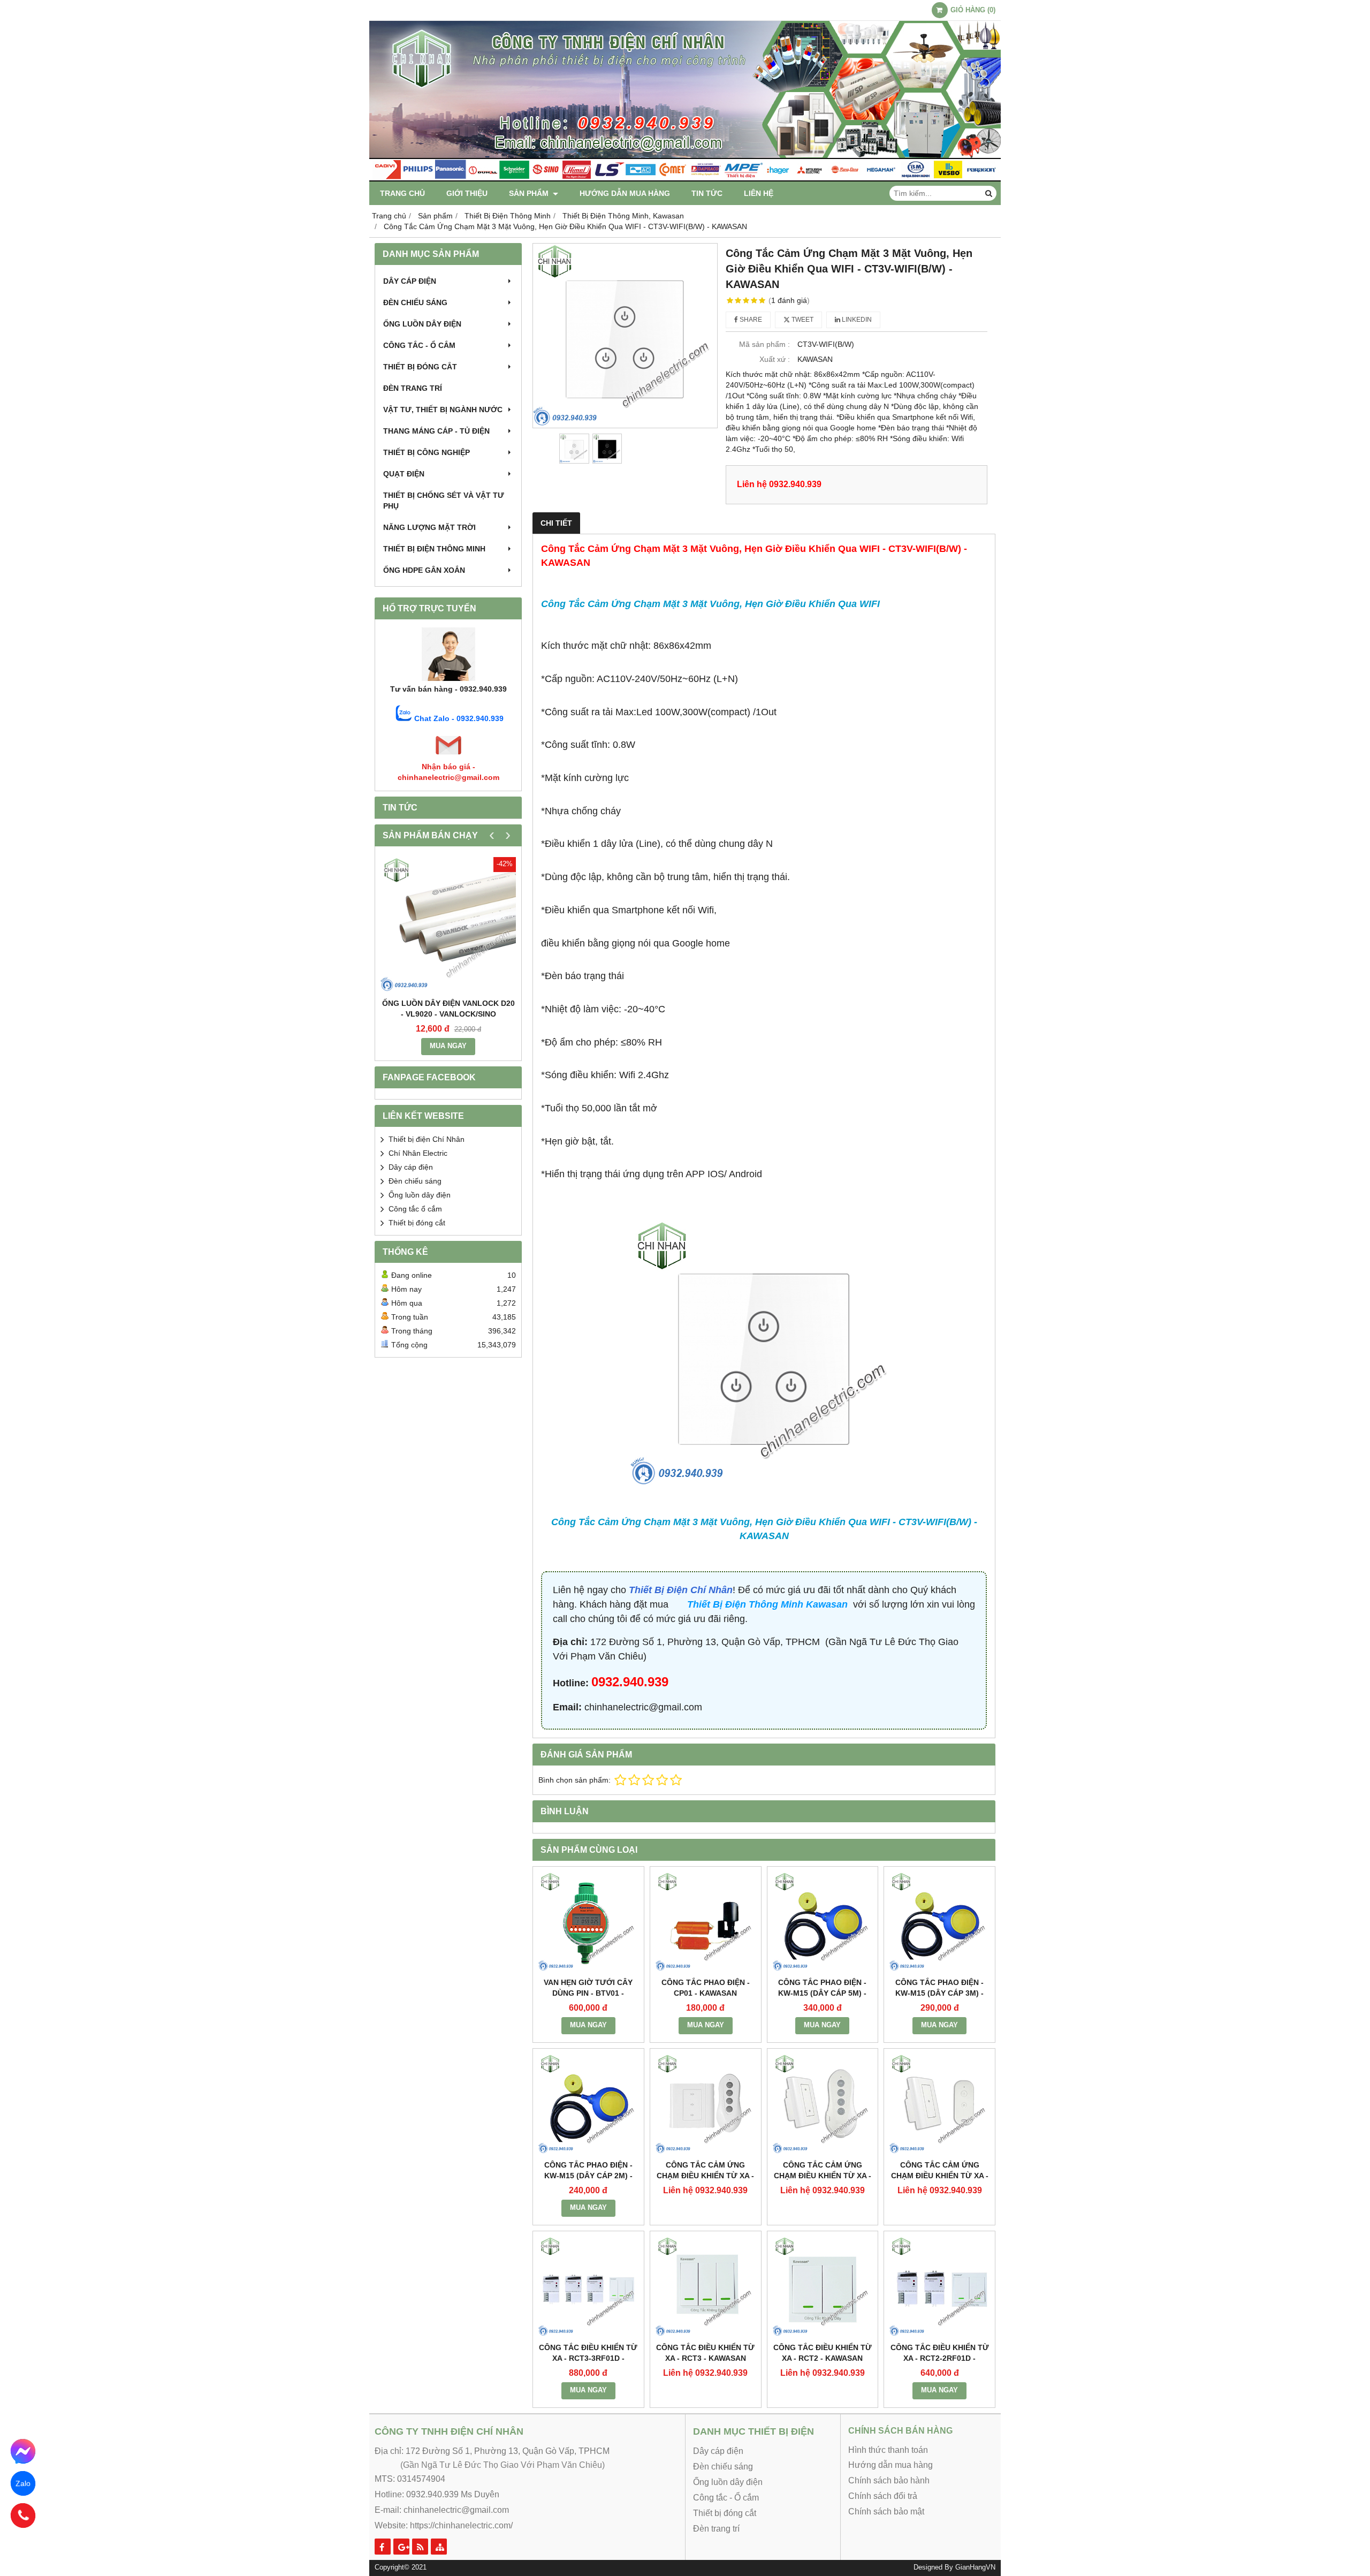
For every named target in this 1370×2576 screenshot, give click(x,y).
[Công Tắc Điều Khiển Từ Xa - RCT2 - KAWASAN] (823, 2287)
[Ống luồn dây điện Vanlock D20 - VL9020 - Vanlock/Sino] (448, 925)
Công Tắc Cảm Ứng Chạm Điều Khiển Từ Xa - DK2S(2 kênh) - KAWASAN (823, 2176)
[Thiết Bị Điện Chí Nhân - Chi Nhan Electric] (685, 179)
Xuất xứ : (775, 359)
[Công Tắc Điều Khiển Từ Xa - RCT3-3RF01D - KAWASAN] (588, 2287)
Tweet (802, 320)
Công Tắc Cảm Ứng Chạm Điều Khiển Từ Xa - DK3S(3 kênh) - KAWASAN (705, 2176)
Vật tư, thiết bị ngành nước (443, 410)
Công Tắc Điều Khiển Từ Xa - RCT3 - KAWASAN (705, 2353)
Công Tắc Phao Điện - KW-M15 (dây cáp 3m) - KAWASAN (939, 1993)
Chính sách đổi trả (883, 2496)
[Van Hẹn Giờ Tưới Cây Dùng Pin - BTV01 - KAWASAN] (588, 1922)
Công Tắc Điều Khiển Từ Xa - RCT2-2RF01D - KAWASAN (940, 2358)
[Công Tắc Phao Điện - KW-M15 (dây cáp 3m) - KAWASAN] (939, 1922)
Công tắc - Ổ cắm (419, 345)
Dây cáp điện (410, 281)
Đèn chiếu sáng (415, 302)
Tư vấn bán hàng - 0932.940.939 (448, 689)
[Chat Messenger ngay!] (23, 2452)
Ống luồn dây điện (422, 324)
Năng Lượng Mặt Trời (429, 527)
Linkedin (856, 320)
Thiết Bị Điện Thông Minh (434, 549)
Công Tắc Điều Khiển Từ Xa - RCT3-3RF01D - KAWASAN (588, 2358)
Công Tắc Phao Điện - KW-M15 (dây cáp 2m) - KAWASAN (588, 2176)
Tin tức (707, 193)
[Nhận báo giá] (448, 756)
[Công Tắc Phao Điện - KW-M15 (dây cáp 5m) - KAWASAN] (823, 1922)
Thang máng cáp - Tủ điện (436, 431)
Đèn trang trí (413, 388)
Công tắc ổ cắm (415, 1209)
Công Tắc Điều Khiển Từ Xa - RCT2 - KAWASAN (823, 2353)
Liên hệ (759, 193)
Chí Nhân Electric (418, 1153)
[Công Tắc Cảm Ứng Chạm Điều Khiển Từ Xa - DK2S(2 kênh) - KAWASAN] (823, 2104)
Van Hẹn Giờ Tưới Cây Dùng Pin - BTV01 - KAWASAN (588, 1993)
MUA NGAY (448, 1046)
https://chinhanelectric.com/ (461, 2525)
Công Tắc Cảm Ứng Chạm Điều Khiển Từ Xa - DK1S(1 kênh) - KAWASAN (940, 2176)
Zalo (23, 2483)
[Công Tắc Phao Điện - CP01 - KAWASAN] (706, 1922)
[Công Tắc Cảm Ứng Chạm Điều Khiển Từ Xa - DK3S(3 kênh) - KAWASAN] (706, 2104)
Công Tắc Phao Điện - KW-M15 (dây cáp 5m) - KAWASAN (822, 1993)
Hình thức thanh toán (888, 2450)
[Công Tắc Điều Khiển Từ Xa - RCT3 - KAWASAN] (706, 2287)
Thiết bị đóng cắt (420, 367)
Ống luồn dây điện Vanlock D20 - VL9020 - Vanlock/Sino (448, 1009)
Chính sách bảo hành (889, 2480)
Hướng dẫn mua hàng (625, 193)
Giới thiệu (467, 193)
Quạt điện (404, 474)
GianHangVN (975, 2567)
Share (750, 320)
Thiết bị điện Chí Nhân (427, 1139)
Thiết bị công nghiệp (427, 452)
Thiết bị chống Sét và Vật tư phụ (444, 501)
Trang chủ (402, 193)
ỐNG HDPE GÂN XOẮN (424, 570)
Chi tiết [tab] (556, 523)
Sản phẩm (530, 193)
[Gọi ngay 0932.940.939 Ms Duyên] (23, 2516)
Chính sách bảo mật (886, 2511)
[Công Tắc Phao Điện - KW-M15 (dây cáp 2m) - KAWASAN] (588, 2104)
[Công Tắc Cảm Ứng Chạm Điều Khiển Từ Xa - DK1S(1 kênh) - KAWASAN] (939, 2104)
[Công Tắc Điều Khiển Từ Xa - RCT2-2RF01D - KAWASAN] (939, 2287)
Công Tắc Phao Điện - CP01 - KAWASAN (706, 1988)
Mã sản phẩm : (764, 344)
